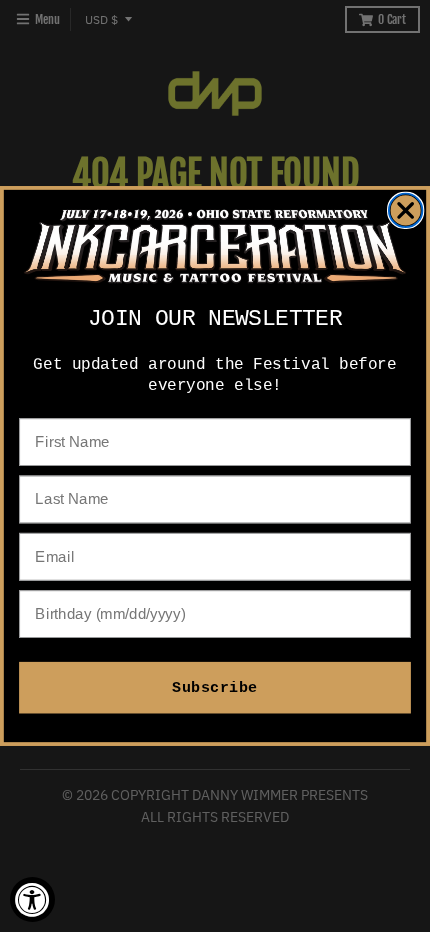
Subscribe (215, 687)
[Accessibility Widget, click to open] (32, 899)
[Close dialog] (405, 210)
